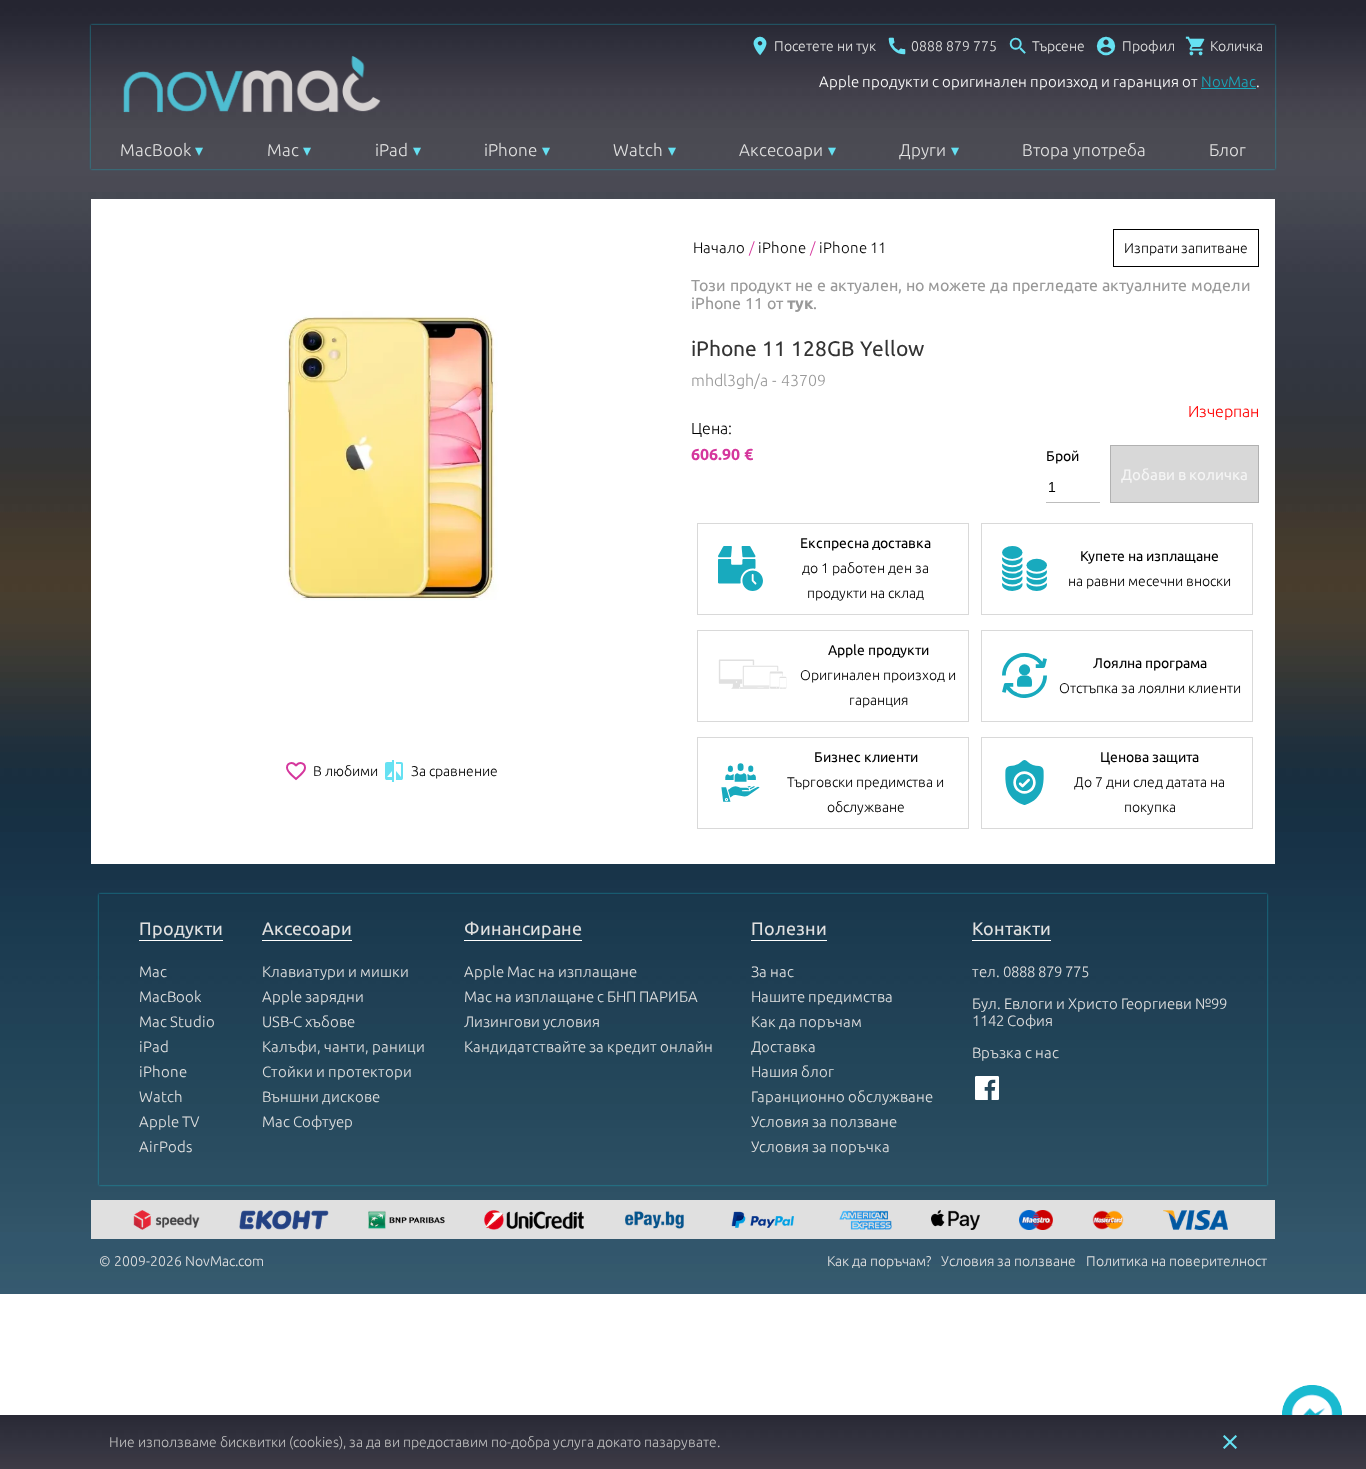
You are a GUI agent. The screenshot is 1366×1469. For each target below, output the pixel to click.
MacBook (155, 149)
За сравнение (440, 771)
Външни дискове (321, 1096)
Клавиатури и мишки (335, 971)
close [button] (1230, 1442)
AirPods (165, 1146)
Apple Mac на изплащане (550, 971)
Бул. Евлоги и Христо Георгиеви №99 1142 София (1099, 1012)
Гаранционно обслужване (842, 1096)
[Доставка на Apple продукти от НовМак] (169, 1221)
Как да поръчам (806, 1021)
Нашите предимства (822, 996)
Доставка (783, 1046)
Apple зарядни (313, 996)
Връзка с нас (1015, 1052)
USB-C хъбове (308, 1021)
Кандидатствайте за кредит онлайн (588, 1046)
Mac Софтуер (307, 1121)
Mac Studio (177, 1021)
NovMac (1228, 81)
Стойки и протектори (337, 1071)
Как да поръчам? (879, 1261)
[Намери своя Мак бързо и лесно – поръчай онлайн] (657, 1221)
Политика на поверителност (1176, 1261)
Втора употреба (1084, 149)
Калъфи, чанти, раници (343, 1046)
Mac (283, 149)
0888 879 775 (1046, 971)
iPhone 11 (852, 247)
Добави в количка (1184, 474)
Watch (638, 149)
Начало (719, 247)
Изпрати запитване (1186, 248)
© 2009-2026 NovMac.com (181, 1261)
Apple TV (169, 1121)
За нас (772, 971)
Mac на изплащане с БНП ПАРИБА (581, 996)
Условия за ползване (824, 1121)
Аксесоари (781, 149)
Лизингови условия (532, 1021)
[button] (1135, 46)
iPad (391, 149)
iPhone (510, 149)
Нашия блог (792, 1071)
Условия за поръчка (820, 1146)
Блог (1227, 149)
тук (800, 303)
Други (922, 149)
